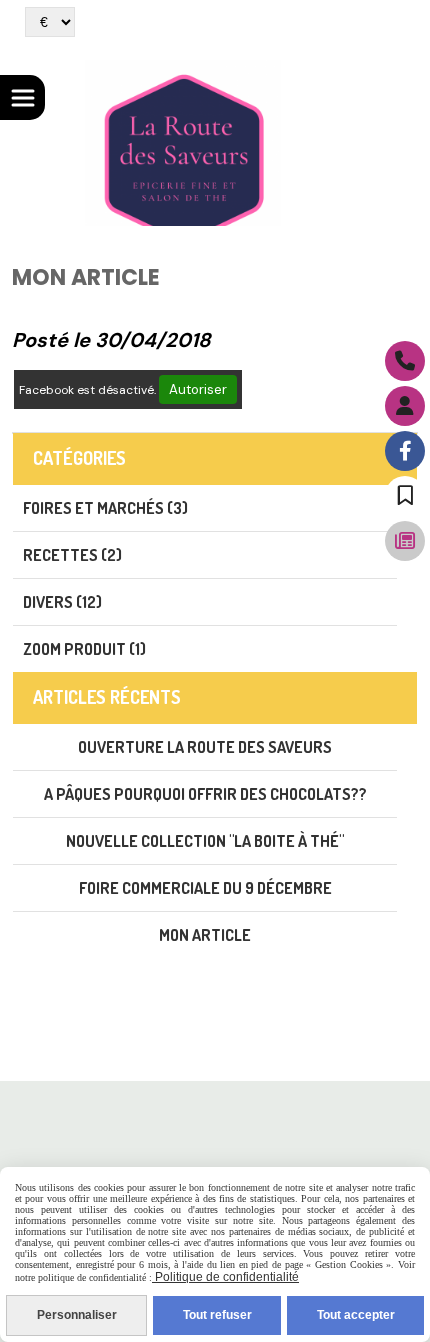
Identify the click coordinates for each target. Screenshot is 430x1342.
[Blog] (405, 541)
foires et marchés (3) (105, 508)
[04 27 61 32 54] (405, 361)
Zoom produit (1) (84, 649)
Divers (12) (62, 602)
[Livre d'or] (405, 496)
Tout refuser (217, 1315)
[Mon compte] (405, 406)
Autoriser (198, 389)
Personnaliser (77, 1315)
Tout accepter (356, 1315)
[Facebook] (405, 451)
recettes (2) (72, 555)
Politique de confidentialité (225, 1277)
